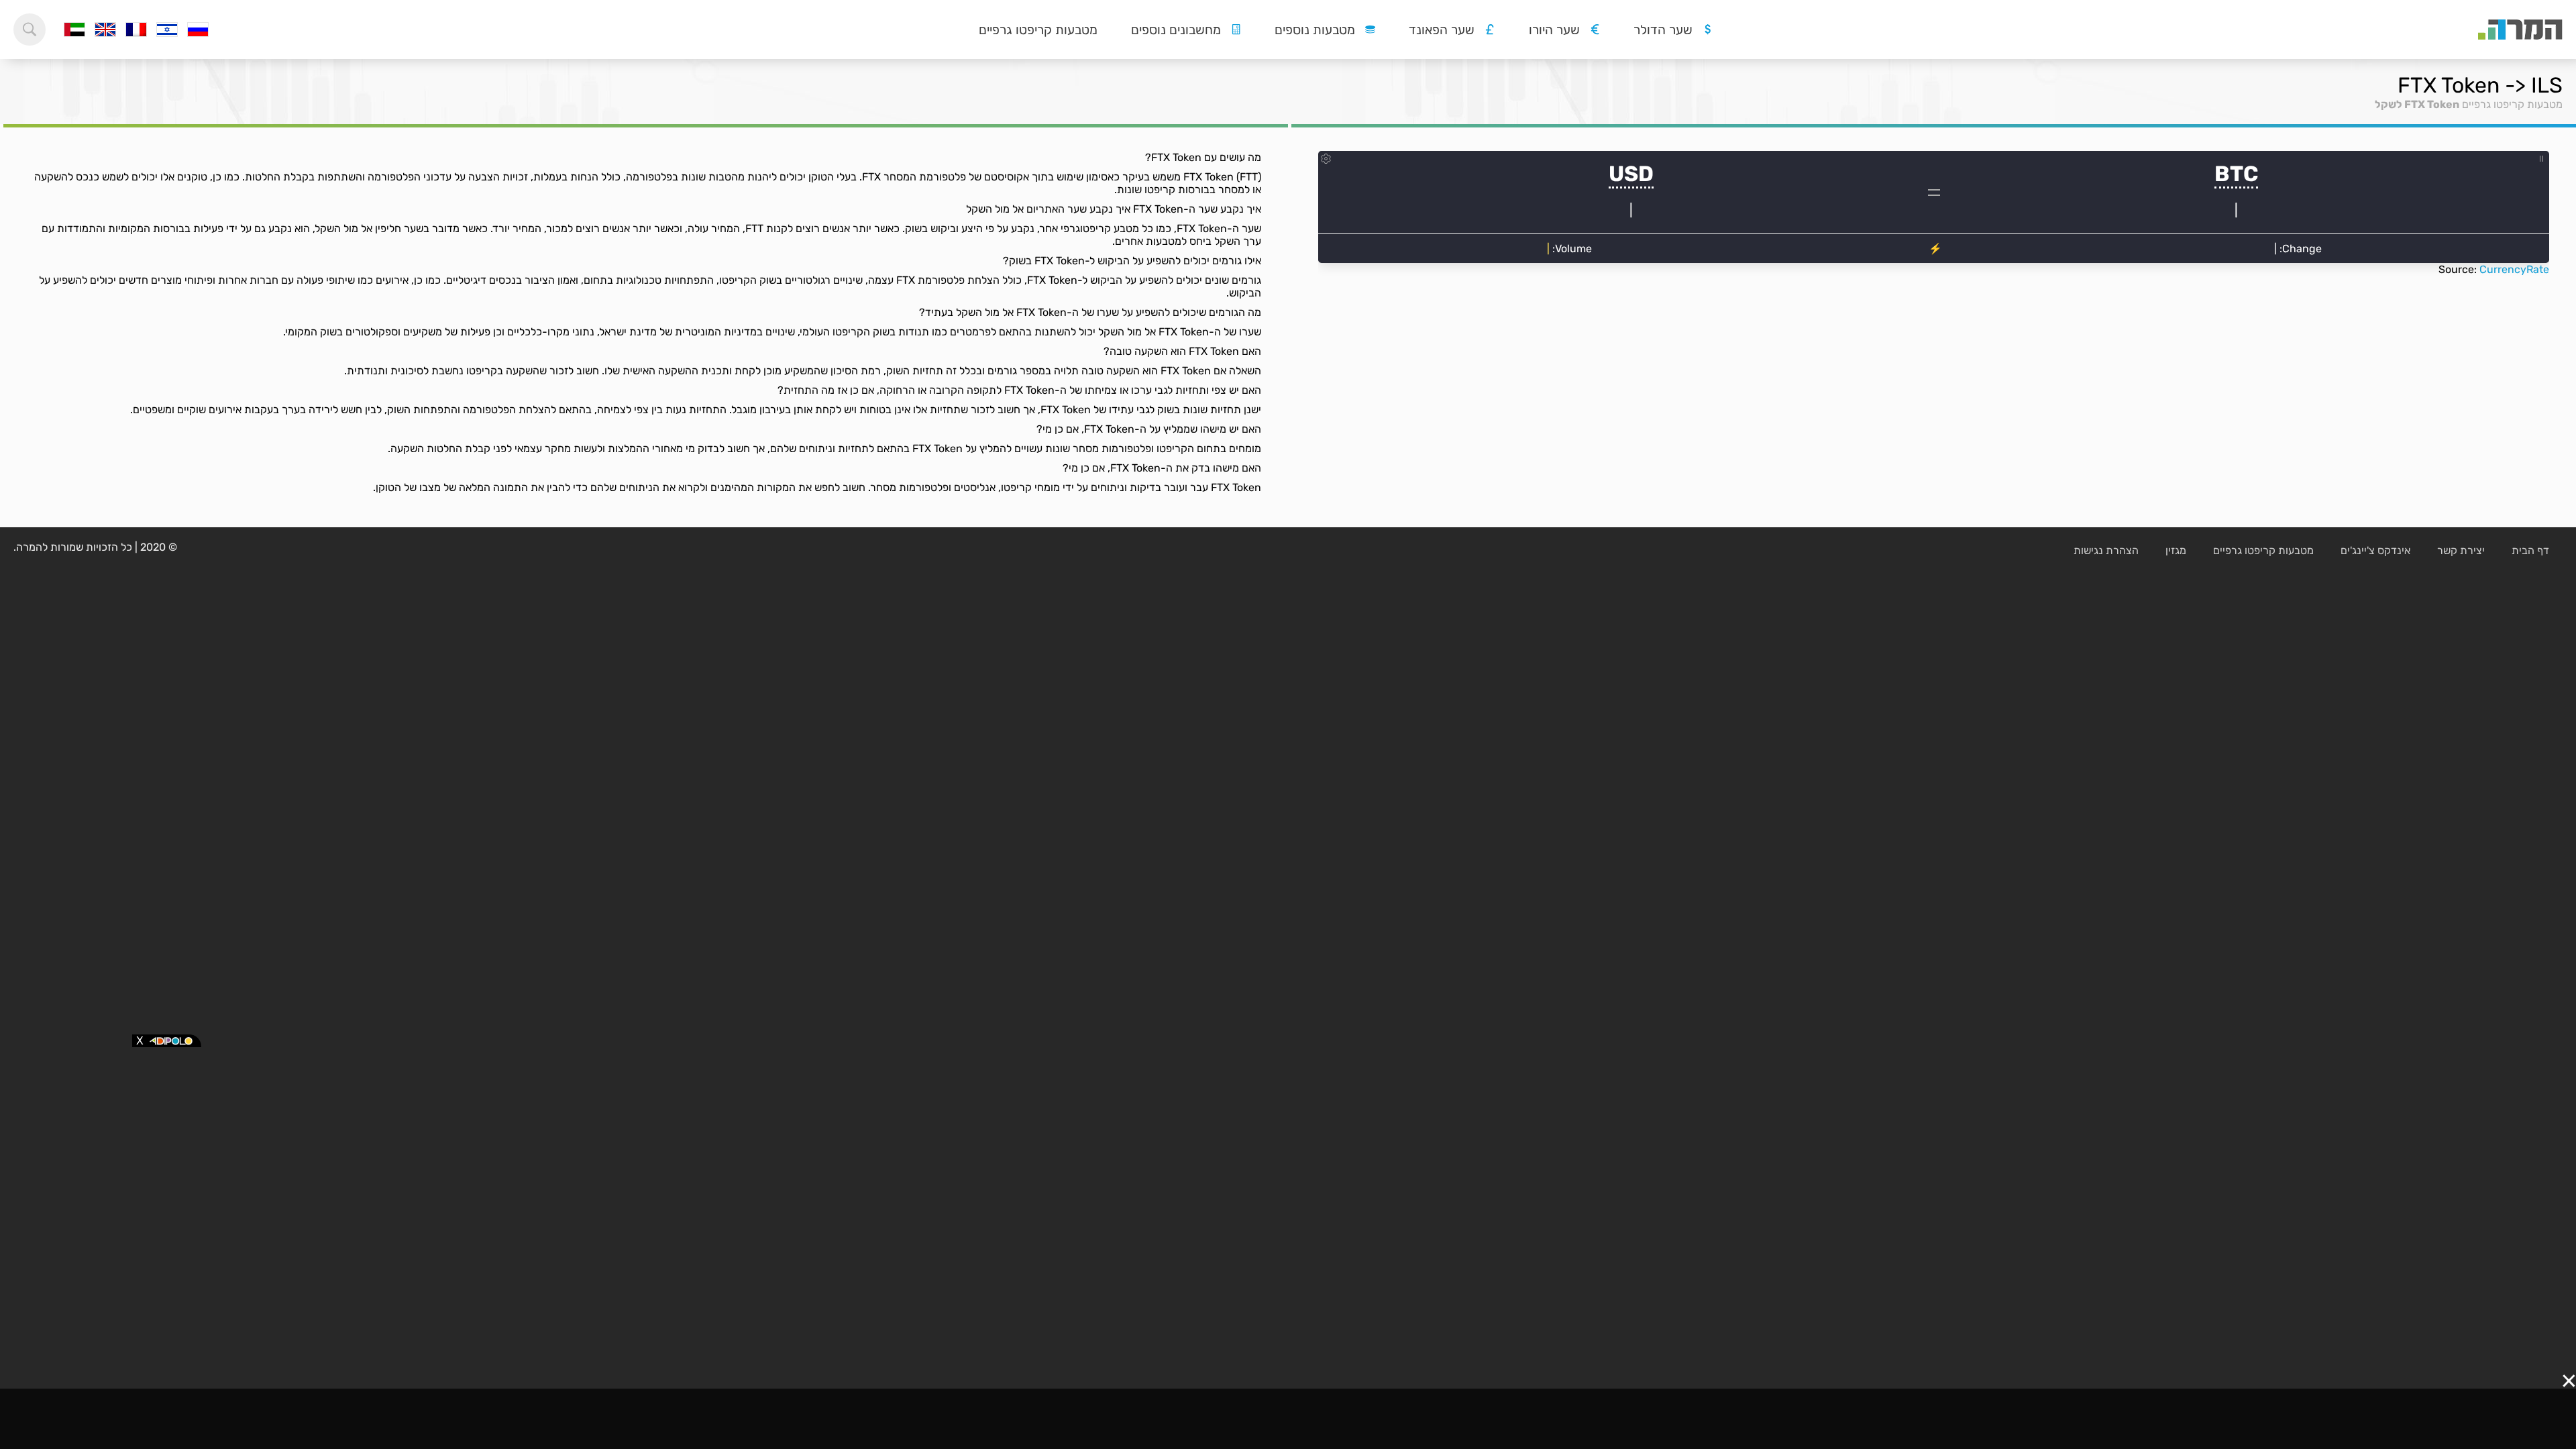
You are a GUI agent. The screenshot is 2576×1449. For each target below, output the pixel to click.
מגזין (2176, 550)
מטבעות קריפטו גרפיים (1038, 30)
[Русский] (198, 30)
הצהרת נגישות (2106, 550)
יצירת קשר (2461, 550)
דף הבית (2530, 550)
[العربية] (74, 30)
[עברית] (167, 30)
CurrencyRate (2514, 269)
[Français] (136, 30)
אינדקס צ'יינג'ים (2375, 550)
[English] (105, 30)
